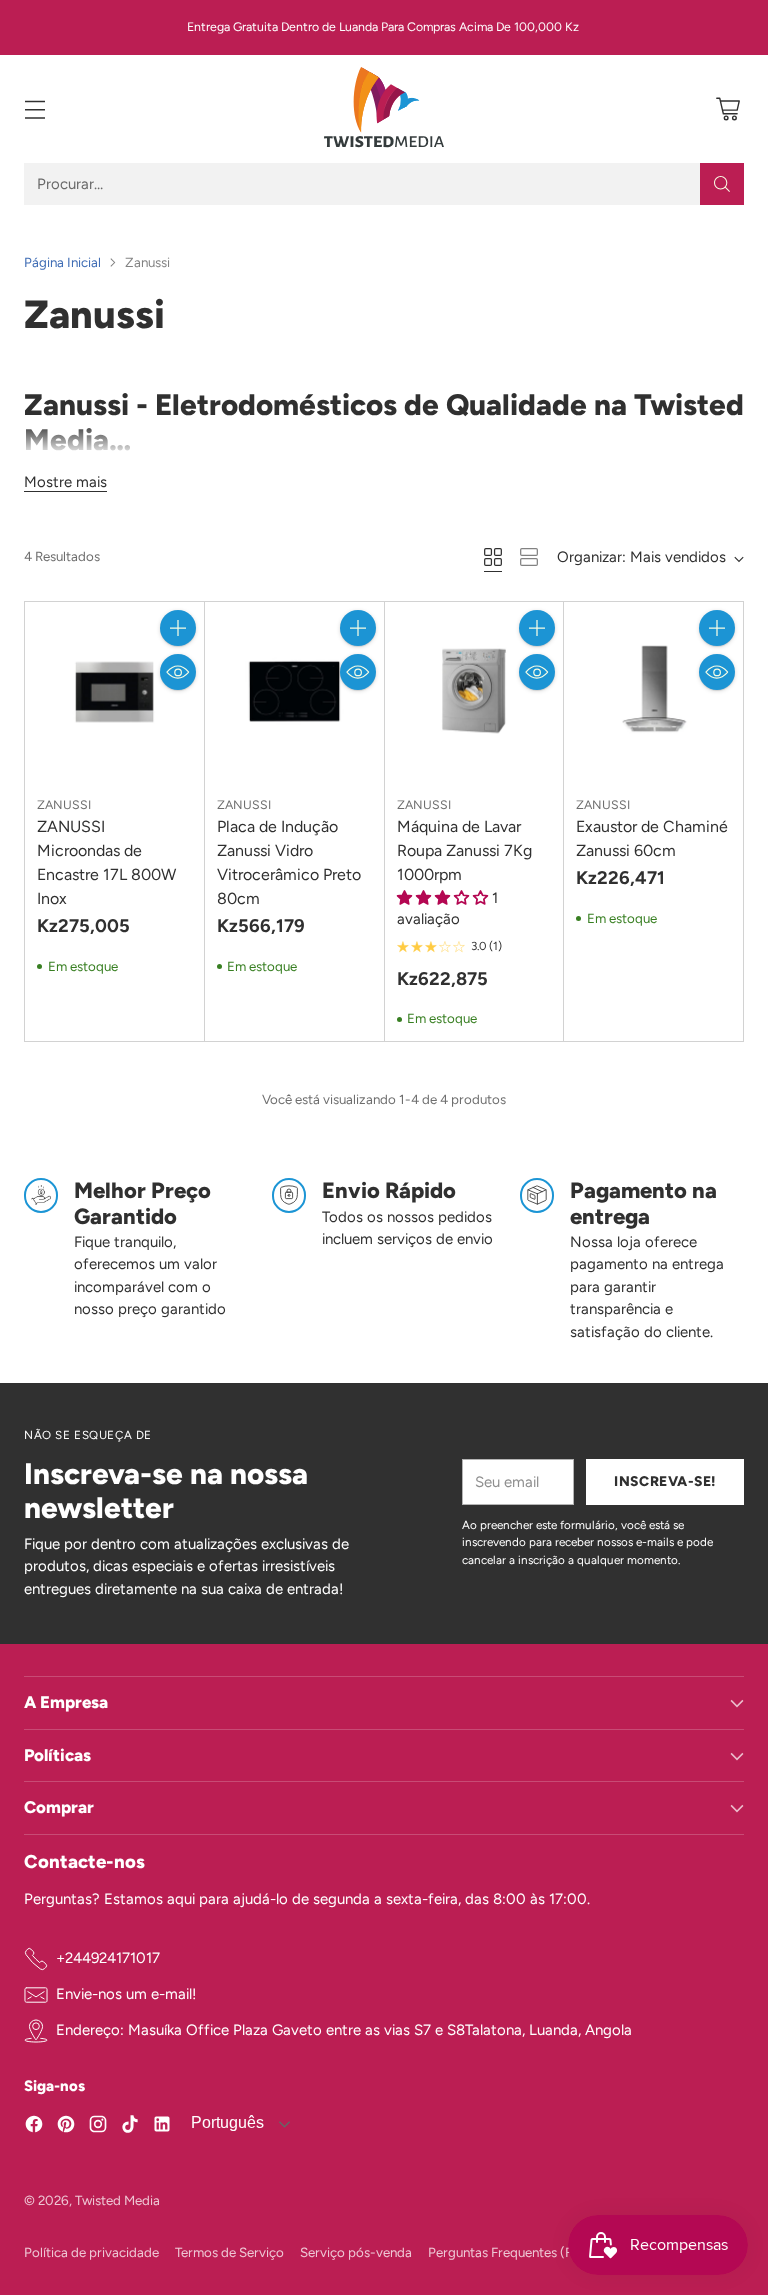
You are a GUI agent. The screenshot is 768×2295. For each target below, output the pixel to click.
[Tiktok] (130, 2127)
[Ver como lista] (529, 557)
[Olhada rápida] (178, 672)
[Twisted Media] (384, 109)
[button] (444, 898)
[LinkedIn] (162, 2127)
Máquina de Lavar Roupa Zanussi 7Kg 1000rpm (464, 850)
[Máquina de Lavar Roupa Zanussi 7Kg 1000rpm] (474, 691)
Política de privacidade (91, 2252)
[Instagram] (98, 2127)
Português (225, 2122)
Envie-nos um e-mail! (126, 1994)
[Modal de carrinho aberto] (727, 109)
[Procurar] (722, 184)
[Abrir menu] (34, 109)
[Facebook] (34, 2127)
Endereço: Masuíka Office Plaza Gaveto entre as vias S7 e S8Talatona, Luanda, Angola (344, 2030)
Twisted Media (117, 2200)
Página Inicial (62, 262)
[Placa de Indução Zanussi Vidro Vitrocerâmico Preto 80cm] (294, 691)
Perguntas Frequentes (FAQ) (512, 2252)
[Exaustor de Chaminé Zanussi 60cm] (653, 691)
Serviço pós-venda (356, 2252)
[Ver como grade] (493, 557)
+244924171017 (108, 1958)
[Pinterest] (66, 2127)
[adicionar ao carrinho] (178, 628)
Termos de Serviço (229, 2252)
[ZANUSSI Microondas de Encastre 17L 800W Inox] (114, 691)
